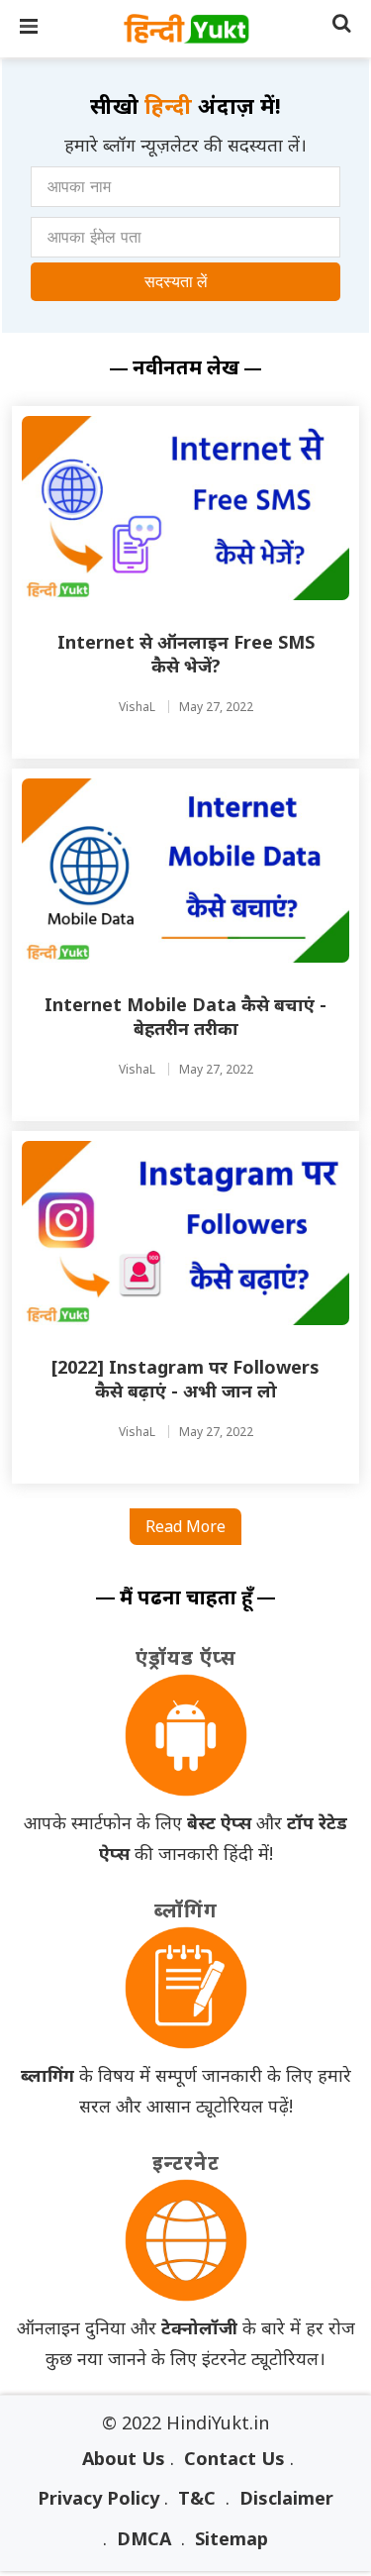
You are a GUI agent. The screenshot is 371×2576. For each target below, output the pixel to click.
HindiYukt (186, 29)
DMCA (144, 2538)
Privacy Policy (98, 2498)
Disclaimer (286, 2498)
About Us (124, 2458)
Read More (185, 1526)
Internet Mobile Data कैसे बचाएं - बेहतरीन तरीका (185, 1016)
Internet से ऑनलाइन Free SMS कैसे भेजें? (186, 654)
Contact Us (234, 2458)
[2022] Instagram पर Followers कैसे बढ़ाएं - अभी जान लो (185, 1379)
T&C (197, 2498)
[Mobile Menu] (30, 29)
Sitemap (232, 2538)
